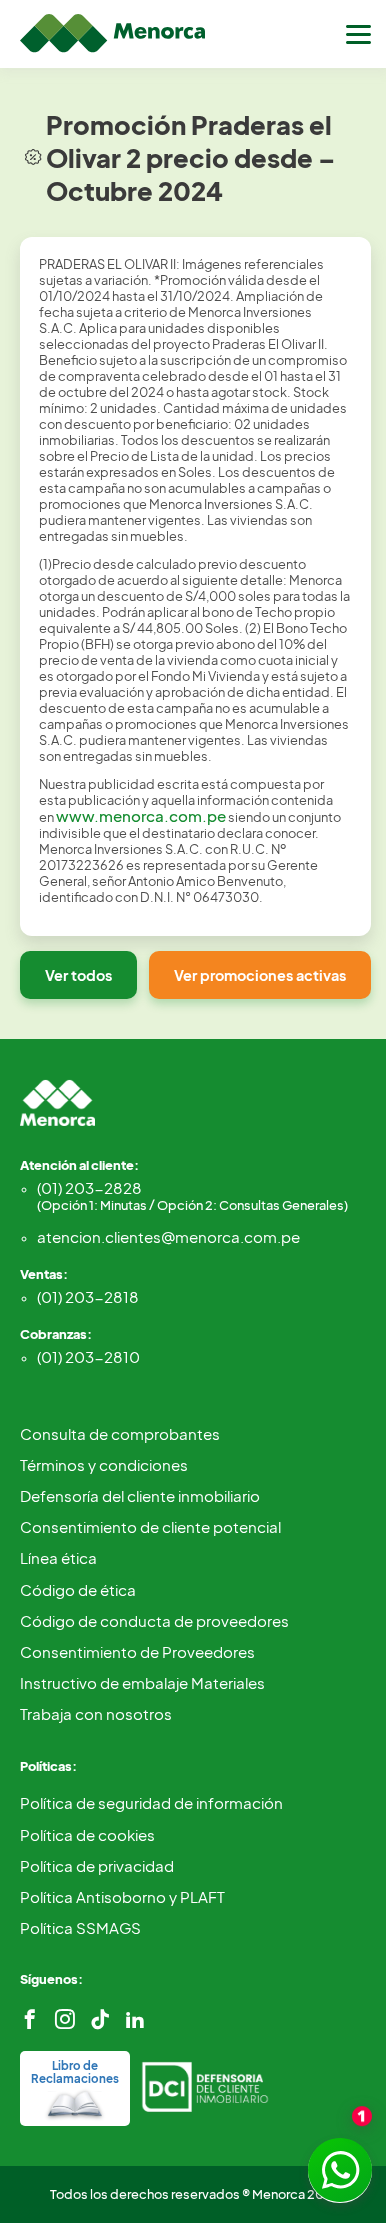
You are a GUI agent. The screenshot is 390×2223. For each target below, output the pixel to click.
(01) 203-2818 (88, 1296)
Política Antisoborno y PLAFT (122, 1896)
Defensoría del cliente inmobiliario (140, 1495)
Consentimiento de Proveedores (137, 1651)
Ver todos (78, 975)
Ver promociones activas (260, 975)
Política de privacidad (97, 1865)
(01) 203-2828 (192, 1195)
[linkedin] (135, 2019)
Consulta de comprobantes (120, 1433)
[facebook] (30, 2019)
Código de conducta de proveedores (154, 1620)
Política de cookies (87, 1834)
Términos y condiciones (104, 1464)
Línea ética (58, 1557)
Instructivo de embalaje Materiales (142, 1682)
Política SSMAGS (80, 1927)
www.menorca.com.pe (141, 815)
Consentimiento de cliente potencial (150, 1526)
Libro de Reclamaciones (75, 2072)
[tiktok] (100, 2019)
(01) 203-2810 (88, 1356)
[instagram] (65, 2019)
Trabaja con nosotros (96, 1713)
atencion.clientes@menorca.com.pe (168, 1236)
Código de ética (78, 1589)
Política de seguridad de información (151, 1802)
